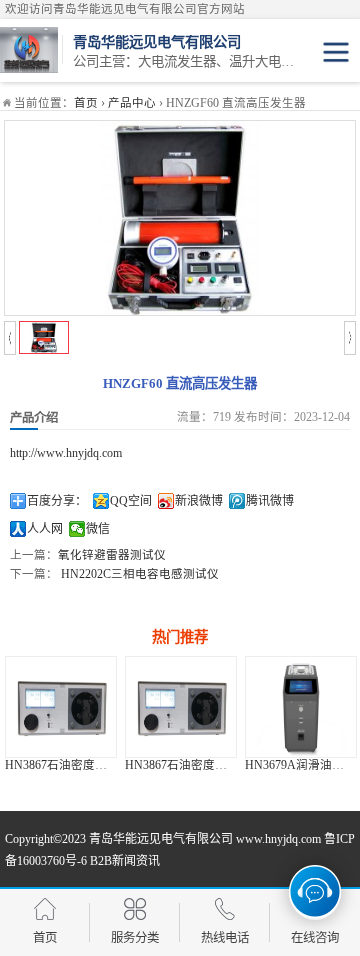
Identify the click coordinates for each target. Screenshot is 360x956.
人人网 (45, 529)
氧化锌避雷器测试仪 (112, 555)
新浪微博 (199, 501)
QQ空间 (131, 501)
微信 (98, 529)
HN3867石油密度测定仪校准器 (185, 765)
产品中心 (132, 103)
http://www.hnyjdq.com (66, 453)
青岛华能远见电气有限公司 (161, 839)
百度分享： (57, 501)
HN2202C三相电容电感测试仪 (138, 574)
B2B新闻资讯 (125, 861)
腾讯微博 (270, 501)
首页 (86, 103)
